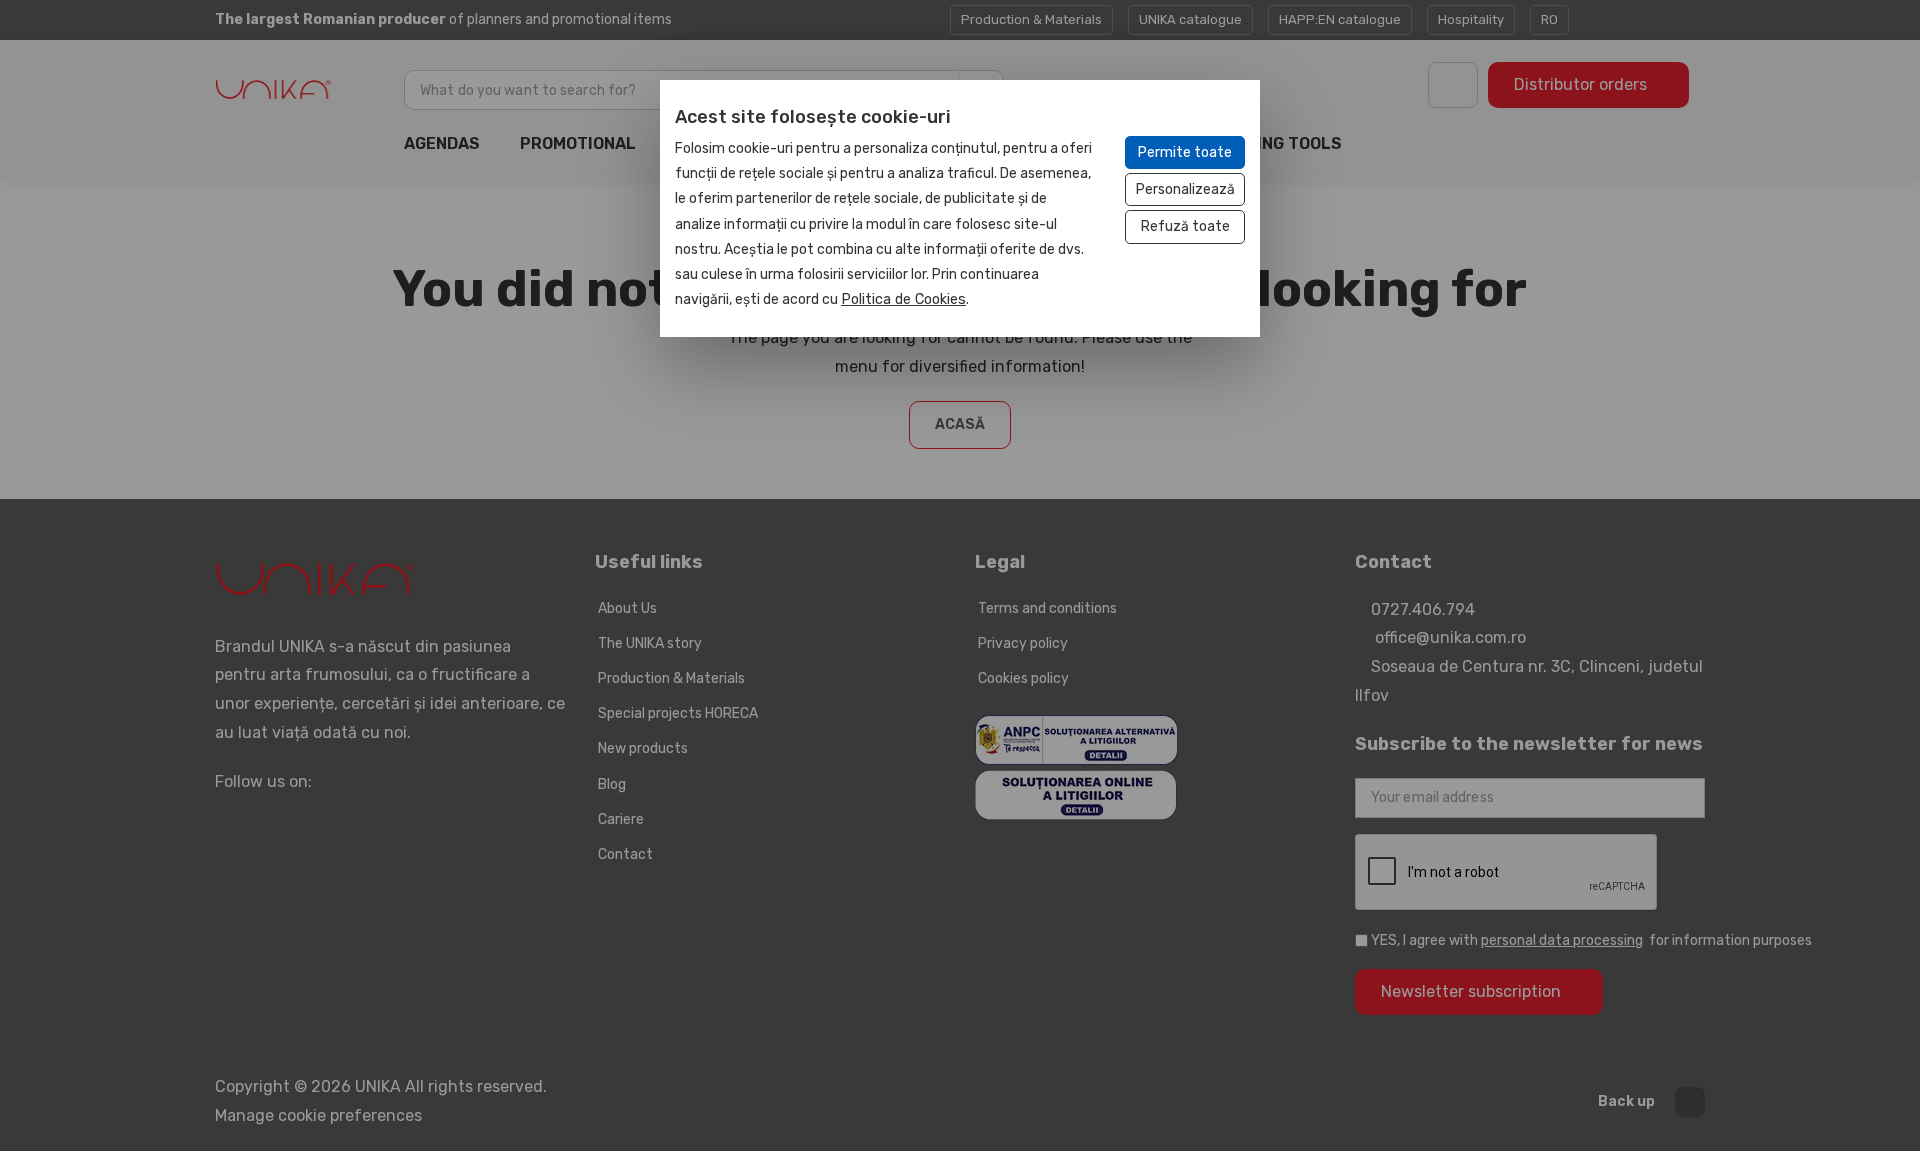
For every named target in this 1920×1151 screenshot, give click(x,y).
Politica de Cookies (903, 299)
